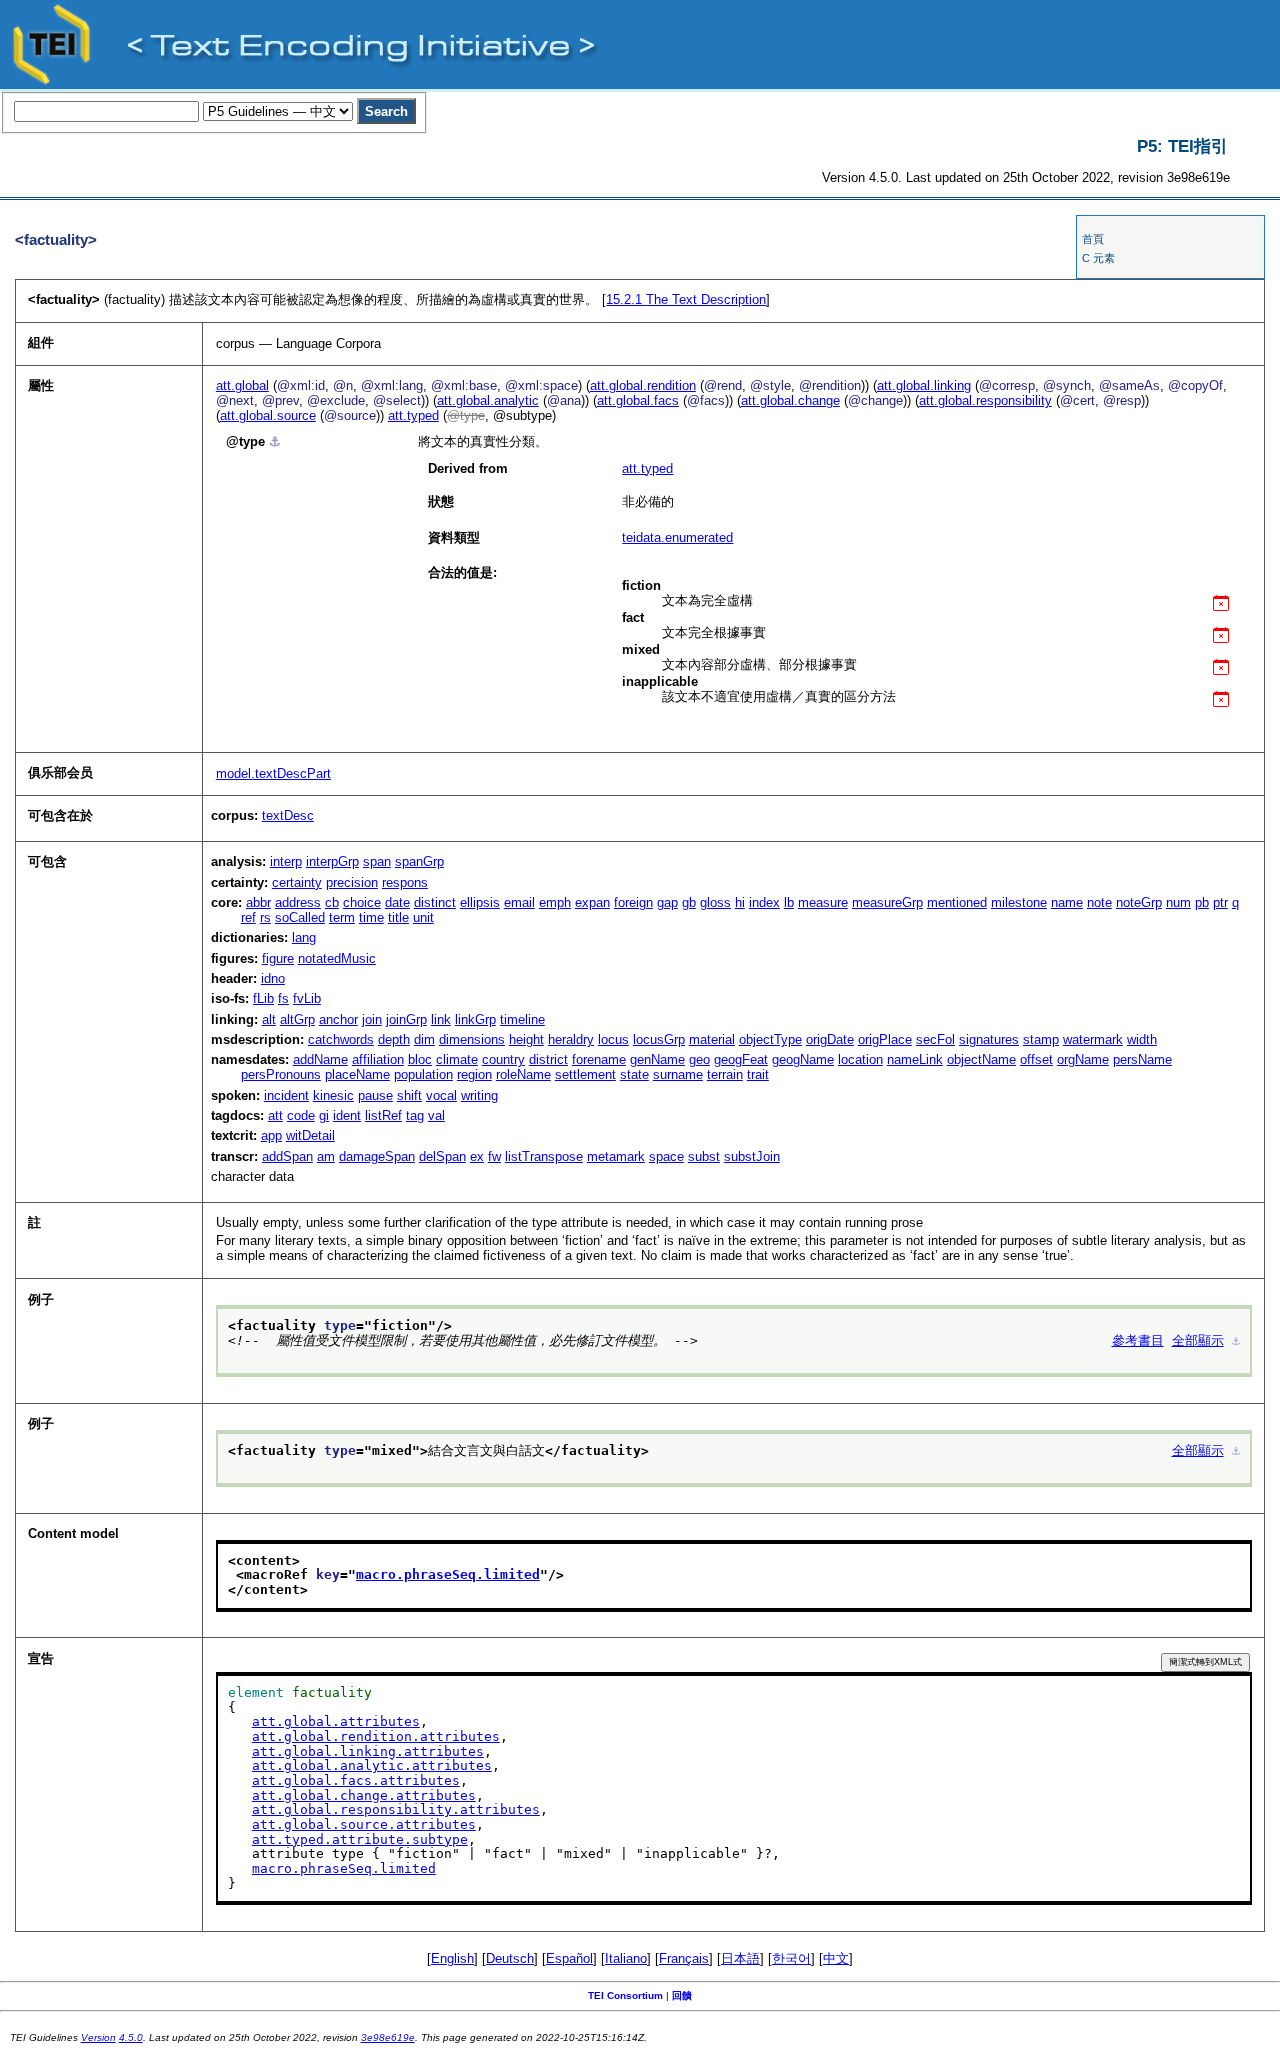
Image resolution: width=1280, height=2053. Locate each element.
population (423, 1074)
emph (555, 902)
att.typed (413, 415)
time (371, 917)
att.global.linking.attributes (368, 1751)
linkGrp (475, 1019)
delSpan (442, 1156)
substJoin (752, 1156)
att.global (242, 385)
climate (457, 1059)
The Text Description (686, 299)
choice (362, 902)
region (474, 1074)
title (398, 917)
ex (477, 1156)
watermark (1093, 1039)
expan (592, 902)
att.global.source (268, 415)
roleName (523, 1074)
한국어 (791, 1958)
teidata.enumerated (677, 537)
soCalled (300, 917)
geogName (803, 1059)
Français (684, 1958)
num (1178, 902)
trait (758, 1074)
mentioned (957, 902)
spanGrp (419, 861)
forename (599, 1059)
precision (352, 882)
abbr (258, 902)
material (712, 1039)
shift (409, 1095)
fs (283, 998)
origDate (830, 1039)
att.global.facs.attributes (356, 1780)
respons (405, 882)
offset (1036, 1059)
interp (286, 861)
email (519, 902)
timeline (522, 1019)
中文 (836, 1958)
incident (286, 1095)
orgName (1083, 1059)
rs (265, 917)
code (301, 1115)
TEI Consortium (625, 1995)
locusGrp (659, 1039)
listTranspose (544, 1156)
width (1142, 1039)
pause (375, 1095)
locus (613, 1039)
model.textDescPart (273, 773)
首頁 (1093, 239)
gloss (715, 902)
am (326, 1156)
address (298, 902)
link (441, 1019)
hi (740, 902)
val (436, 1115)
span (377, 861)
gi (324, 1115)
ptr (1220, 902)
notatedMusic (337, 958)
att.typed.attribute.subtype (360, 1839)
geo (699, 1059)
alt (269, 1019)
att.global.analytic (488, 400)
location (860, 1059)
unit (423, 917)
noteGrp (1139, 902)
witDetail (310, 1135)
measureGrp (887, 902)
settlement (585, 1074)
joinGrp (406, 1019)
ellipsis (480, 902)
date (397, 902)
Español (569, 1958)
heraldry (571, 1039)
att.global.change (790, 400)
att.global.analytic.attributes (372, 1765)
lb (789, 902)
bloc (420, 1059)
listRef (383, 1115)
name (1067, 902)
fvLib (307, 998)
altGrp (297, 1019)
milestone (1019, 902)
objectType (770, 1039)
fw (494, 1156)
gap (667, 902)
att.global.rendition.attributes (376, 1736)
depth (394, 1039)
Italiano (626, 1958)
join (372, 1019)
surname (678, 1074)
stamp (1041, 1039)
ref (248, 917)
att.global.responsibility (985, 400)
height (526, 1039)
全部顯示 (1198, 1340)
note (1099, 902)
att (275, 1115)
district (548, 1059)
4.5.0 (131, 2037)
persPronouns (281, 1074)
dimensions (472, 1039)
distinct (435, 902)
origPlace (885, 1039)
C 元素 (1098, 258)
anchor (338, 1019)
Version (98, 2037)
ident (347, 1115)
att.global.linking (924, 385)
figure (278, 958)
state (634, 1074)
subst (704, 1156)
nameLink (915, 1059)
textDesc (288, 815)
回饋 (682, 1995)
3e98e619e (388, 2037)
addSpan (287, 1156)
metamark (616, 1156)
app (271, 1135)
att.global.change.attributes (364, 1795)
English (452, 1958)
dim (424, 1039)
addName (320, 1059)
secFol (935, 1039)
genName (657, 1059)
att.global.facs (638, 400)
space (666, 1156)
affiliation (378, 1059)
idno (273, 978)
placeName (357, 1074)
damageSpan (377, 1156)
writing (479, 1095)
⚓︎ (275, 441)
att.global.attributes (336, 1721)
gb (689, 902)
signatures (989, 1039)
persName (1142, 1059)
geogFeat (741, 1059)
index (764, 902)
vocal (441, 1095)
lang (304, 937)
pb (1202, 902)
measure (823, 902)
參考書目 (1138, 1340)
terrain (725, 1074)
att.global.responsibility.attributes (396, 1809)
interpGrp (332, 861)
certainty (297, 882)
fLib (263, 998)
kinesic (333, 1095)
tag (415, 1115)
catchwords (341, 1039)
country (503, 1059)
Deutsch (510, 1958)
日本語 (740, 1958)
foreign (633, 902)
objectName (981, 1059)
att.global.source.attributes (364, 1824)
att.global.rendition (643, 385)
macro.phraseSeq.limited (448, 1574)
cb (332, 902)
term (342, 917)
